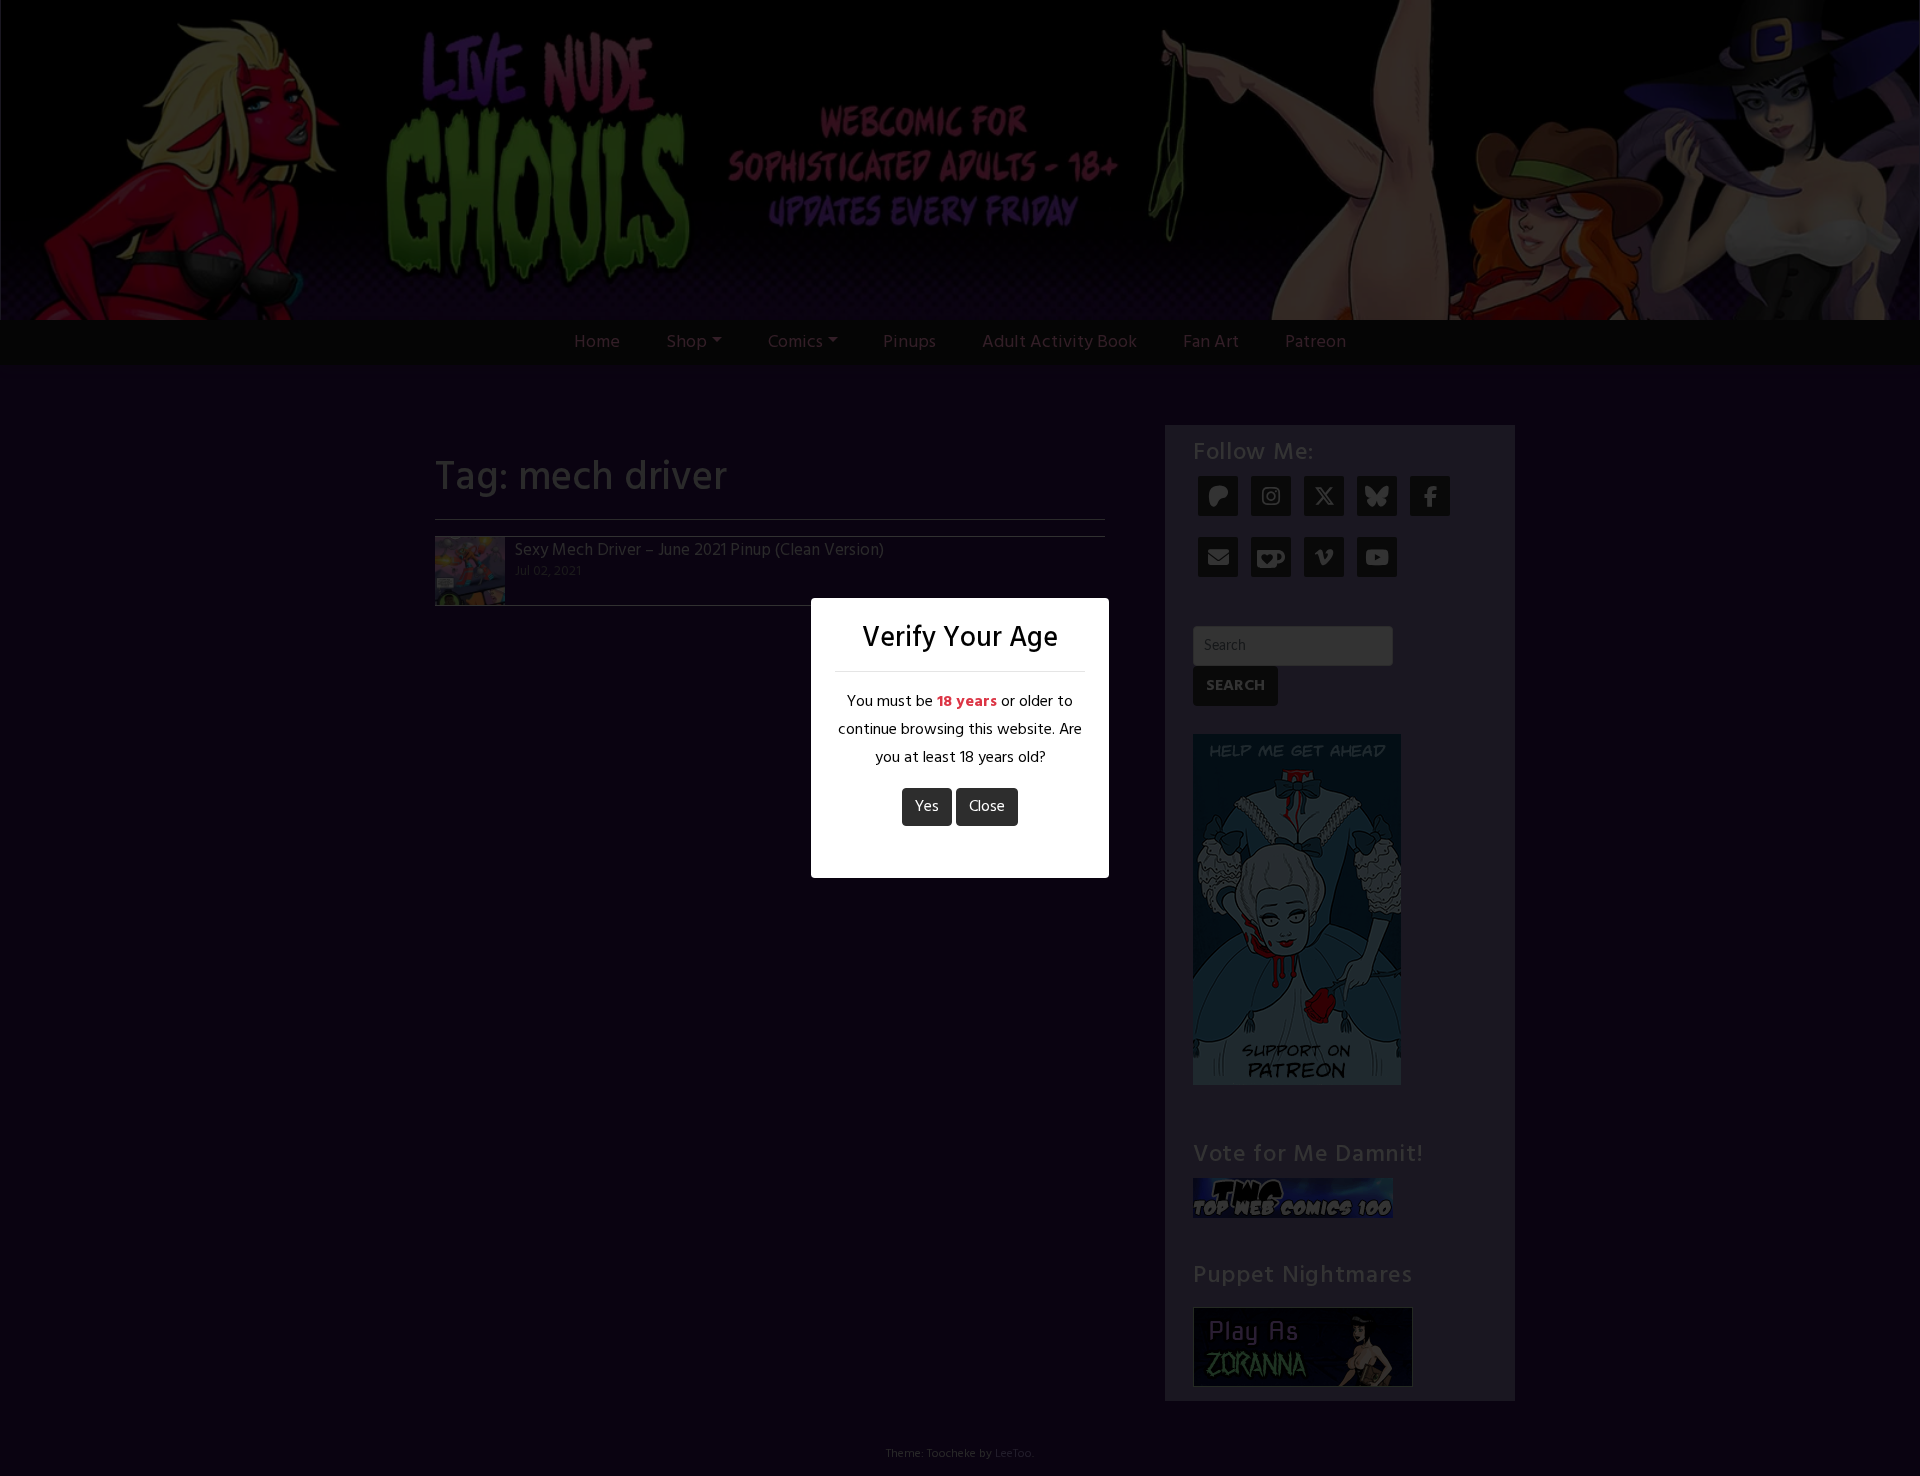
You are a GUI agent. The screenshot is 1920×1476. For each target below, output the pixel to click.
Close (987, 807)
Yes (927, 807)
